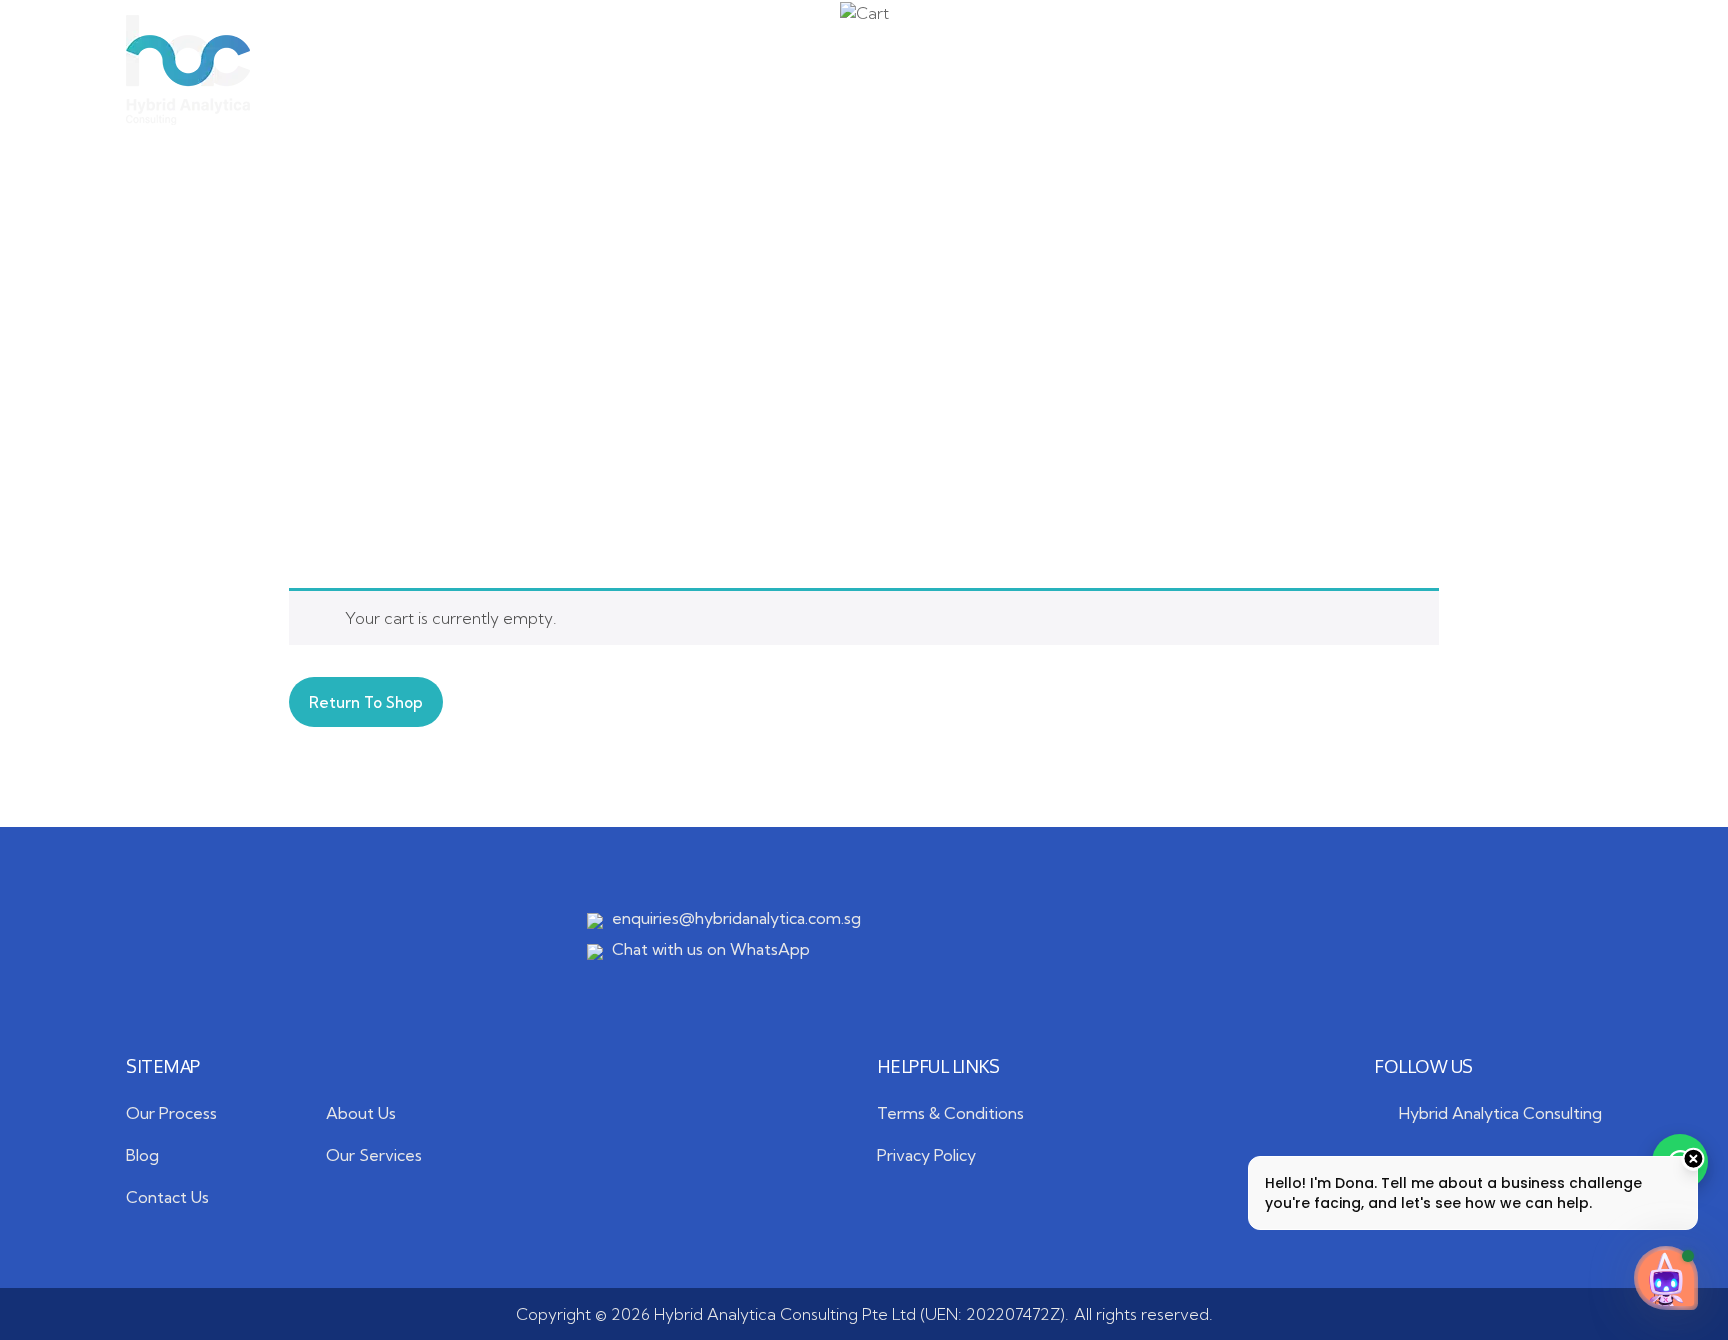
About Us (556, 70)
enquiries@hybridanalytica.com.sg (736, 918)
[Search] (1592, 70)
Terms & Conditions (950, 1113)
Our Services (714, 70)
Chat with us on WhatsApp (711, 949)
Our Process (919, 70)
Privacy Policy (926, 1155)
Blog (1055, 70)
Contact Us (1188, 70)
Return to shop (366, 702)
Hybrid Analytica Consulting (1500, 1113)
